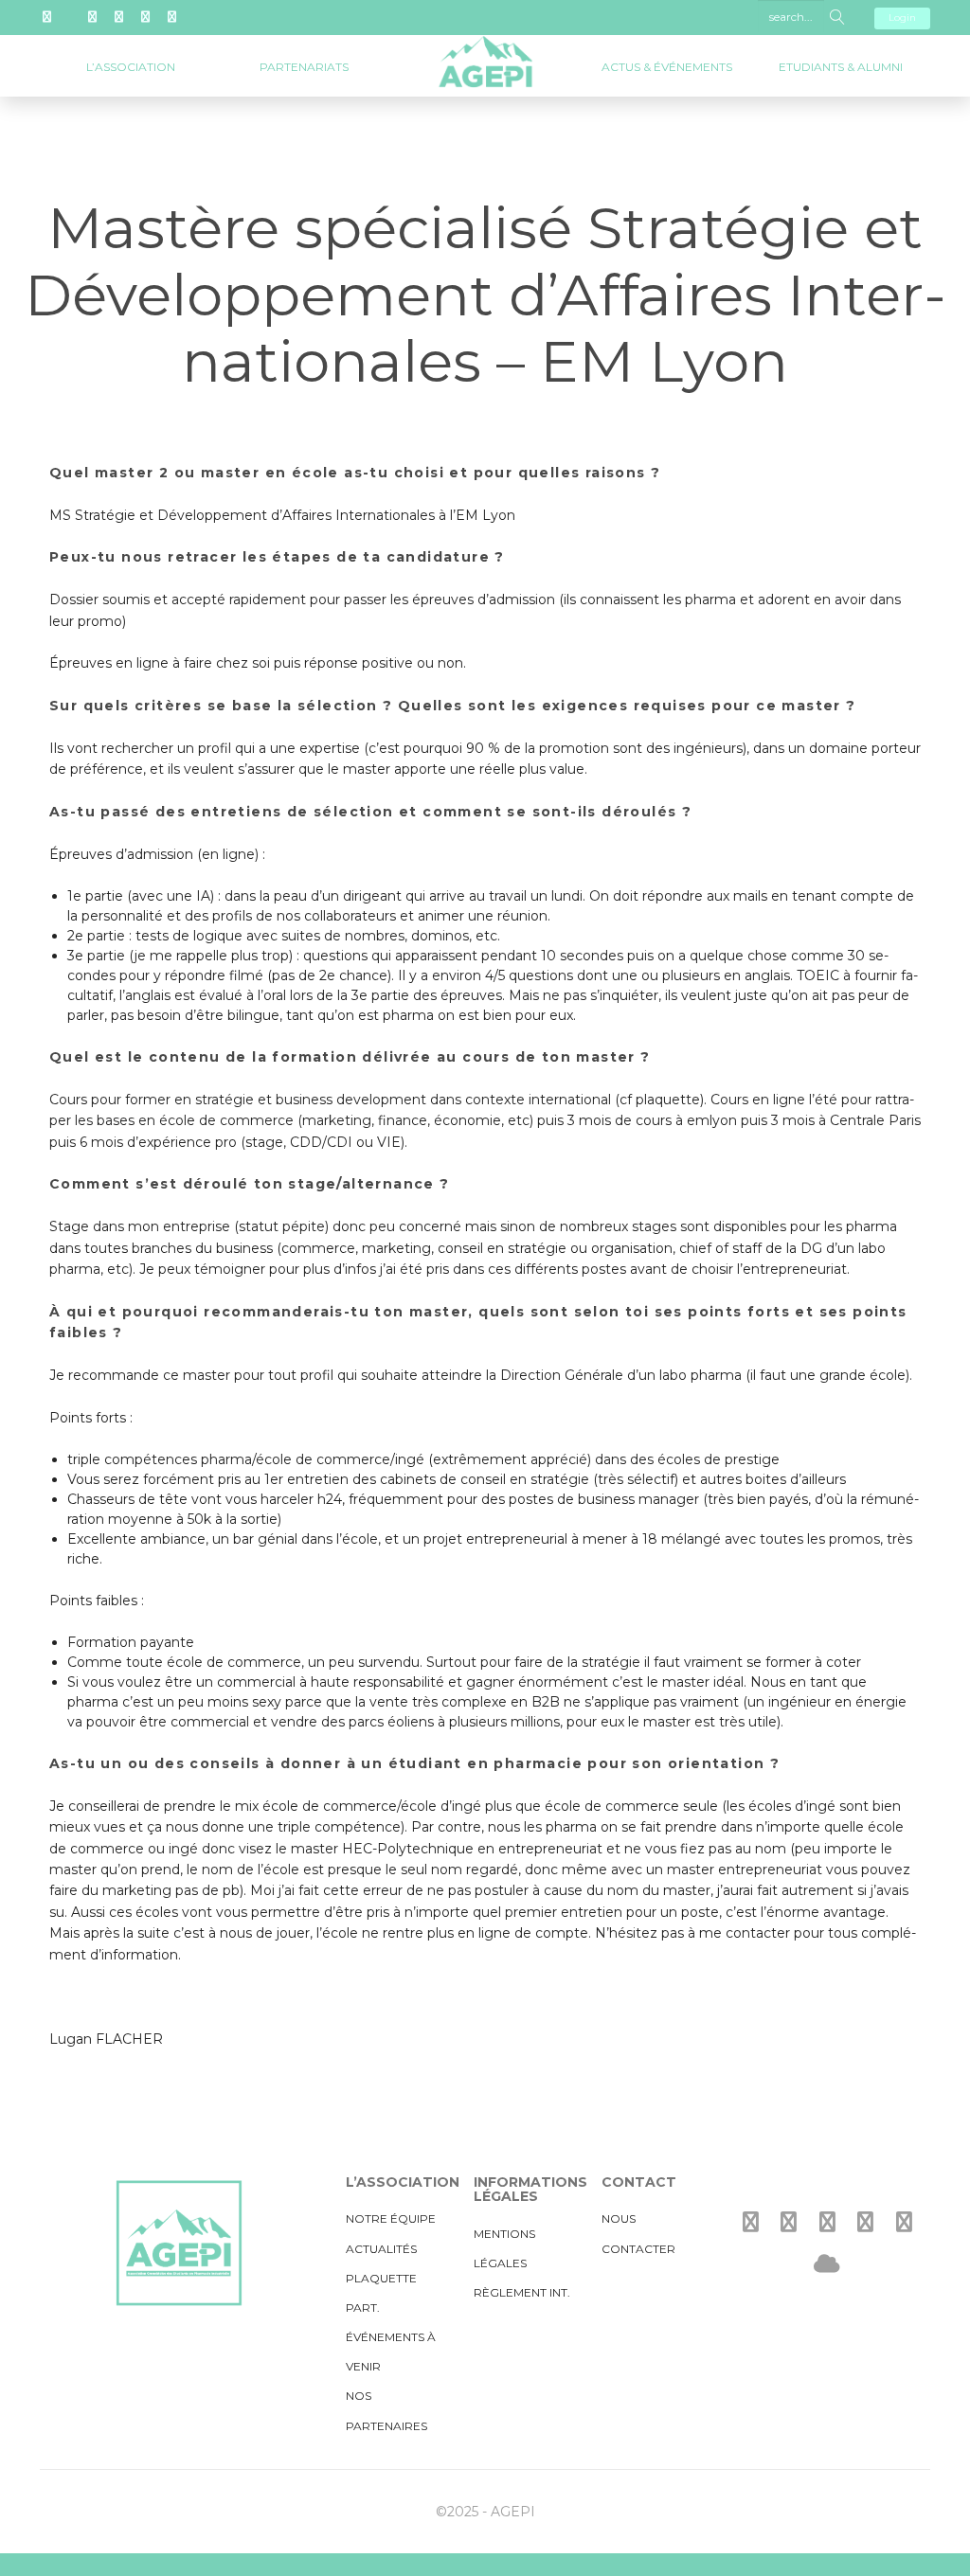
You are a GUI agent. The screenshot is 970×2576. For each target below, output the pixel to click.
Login (902, 18)
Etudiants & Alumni (841, 67)
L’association (131, 67)
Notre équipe (391, 2218)
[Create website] (827, 2264)
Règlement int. (522, 2292)
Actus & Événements (667, 67)
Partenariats (304, 67)
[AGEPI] (485, 48)
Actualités (381, 2249)
